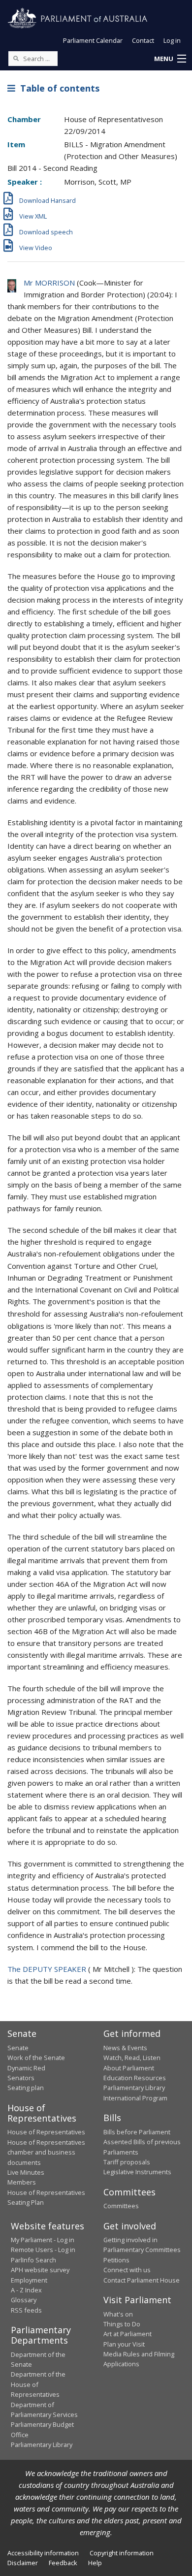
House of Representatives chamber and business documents (46, 2152)
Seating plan (26, 2088)
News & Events (125, 2048)
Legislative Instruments (137, 2172)
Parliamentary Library (134, 2088)
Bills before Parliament (137, 2132)
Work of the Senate (36, 2058)
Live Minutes (26, 2172)
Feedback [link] (63, 2563)
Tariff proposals (127, 2162)
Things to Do (122, 2324)
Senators (21, 2078)
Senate (18, 2048)
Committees (121, 2206)
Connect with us (127, 2270)
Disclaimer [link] (23, 2563)
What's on (118, 2314)
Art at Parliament (128, 2334)
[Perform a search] (16, 58)
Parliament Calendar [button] (93, 40)
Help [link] (95, 2563)
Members (22, 2182)
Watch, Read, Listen (132, 2058)
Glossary (24, 2300)
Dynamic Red (26, 2068)
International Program (135, 2098)
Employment (29, 2280)
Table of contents (57, 88)
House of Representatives (46, 2132)
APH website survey (40, 2270)
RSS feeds (26, 2310)
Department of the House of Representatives (38, 2384)
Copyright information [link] (122, 2553)
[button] (170, 59)
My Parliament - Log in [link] (43, 2240)
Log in (172, 40)
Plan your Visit (124, 2344)
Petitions (116, 2260)
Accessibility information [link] (43, 2553)
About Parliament (129, 2068)
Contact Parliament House (142, 2280)
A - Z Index (26, 2290)
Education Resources (135, 2078)
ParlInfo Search (33, 2260)
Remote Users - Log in (43, 2250)
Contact (143, 40)
